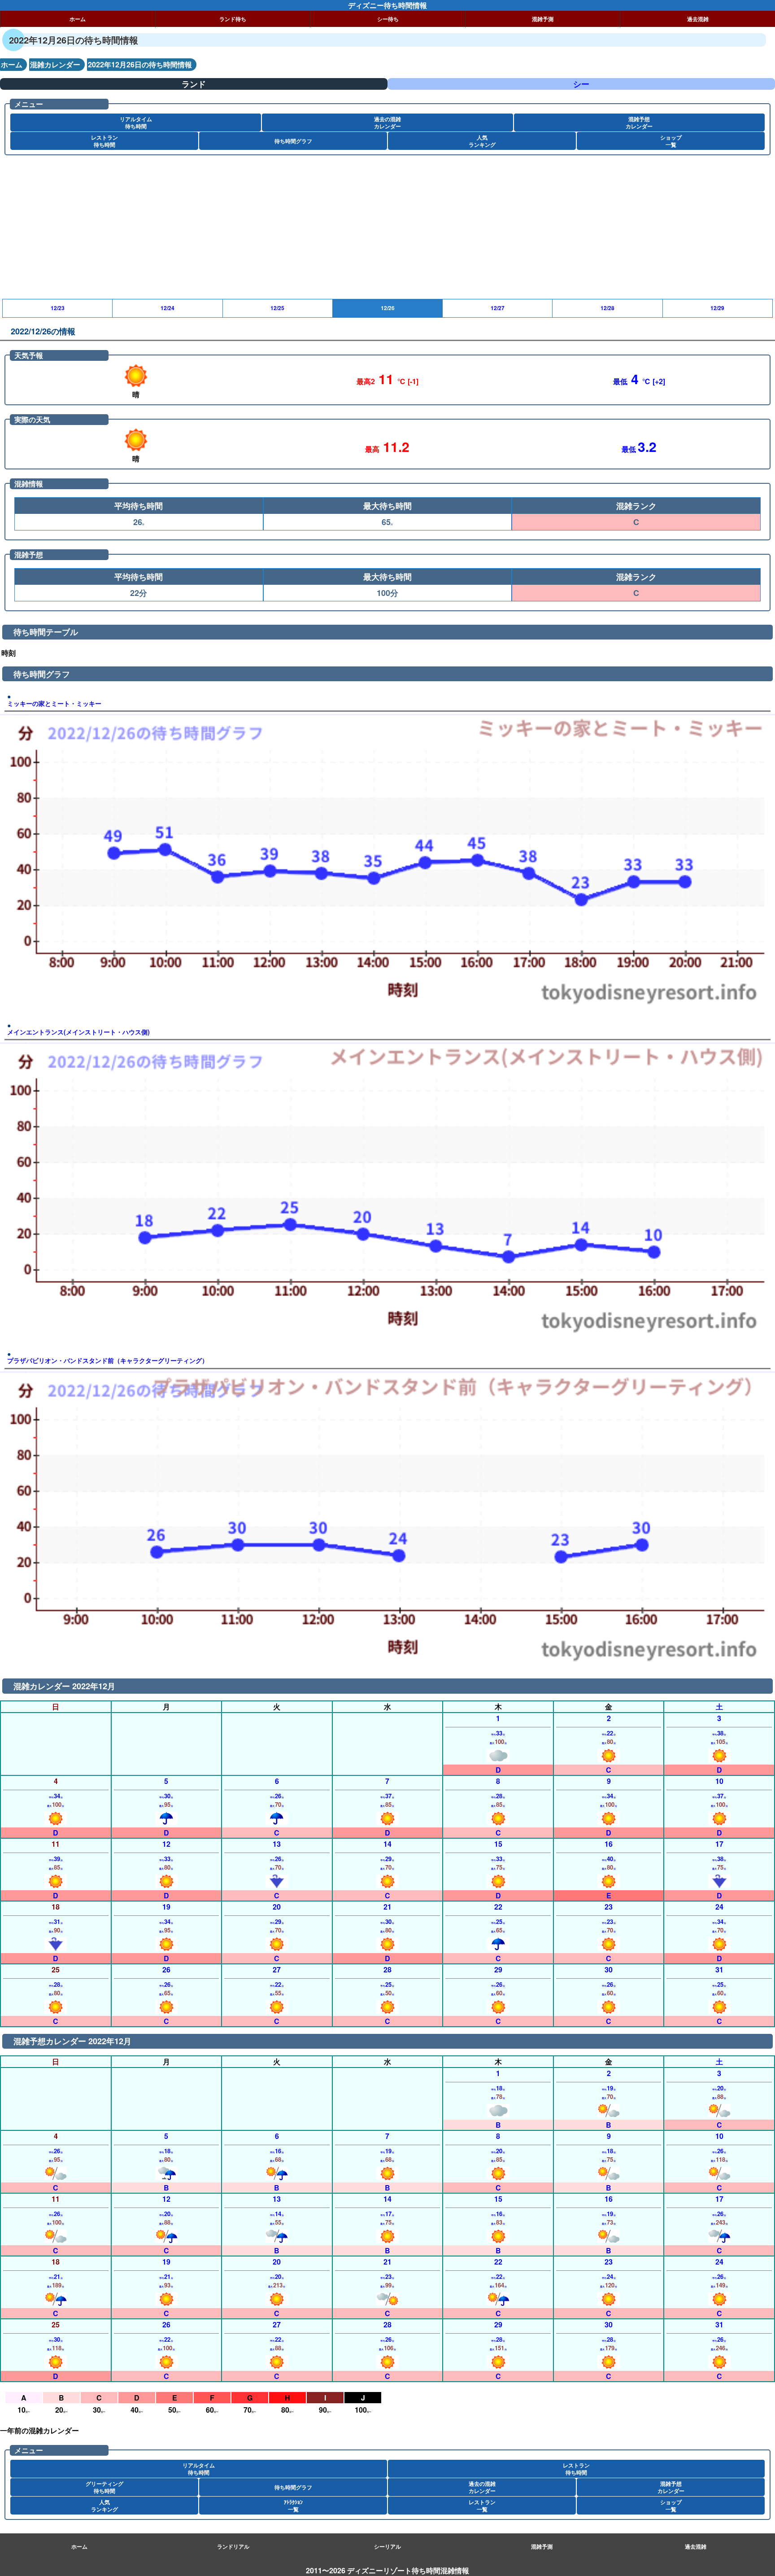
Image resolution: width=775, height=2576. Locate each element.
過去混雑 (698, 19)
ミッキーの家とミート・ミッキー (54, 703)
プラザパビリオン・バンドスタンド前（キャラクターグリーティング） (108, 1360)
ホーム (78, 19)
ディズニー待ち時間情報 (387, 5)
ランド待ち (233, 19)
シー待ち (388, 19)
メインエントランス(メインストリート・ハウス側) (78, 1032)
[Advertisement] (269, 232)
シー (581, 84)
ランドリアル (233, 2546)
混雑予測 (543, 19)
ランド (194, 84)
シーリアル (387, 2546)
